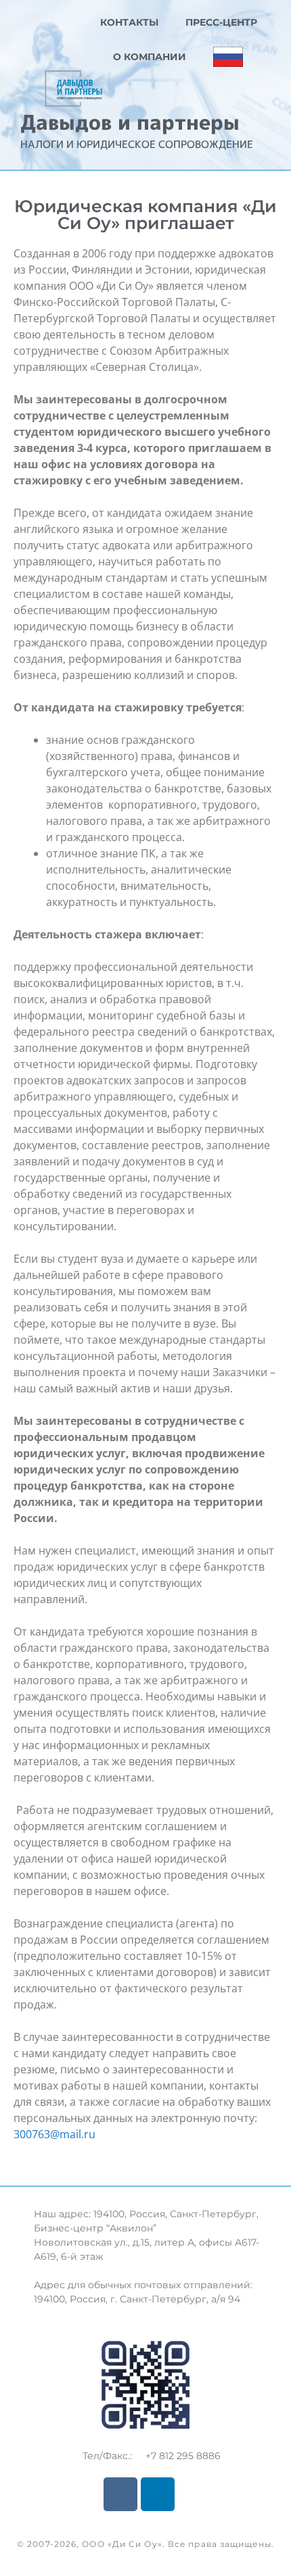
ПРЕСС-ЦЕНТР (221, 22)
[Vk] (120, 2494)
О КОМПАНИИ (150, 57)
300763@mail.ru (54, 2134)
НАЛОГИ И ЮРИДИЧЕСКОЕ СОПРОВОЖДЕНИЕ (137, 144)
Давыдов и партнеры (130, 122)
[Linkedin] (158, 2494)
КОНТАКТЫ (129, 22)
